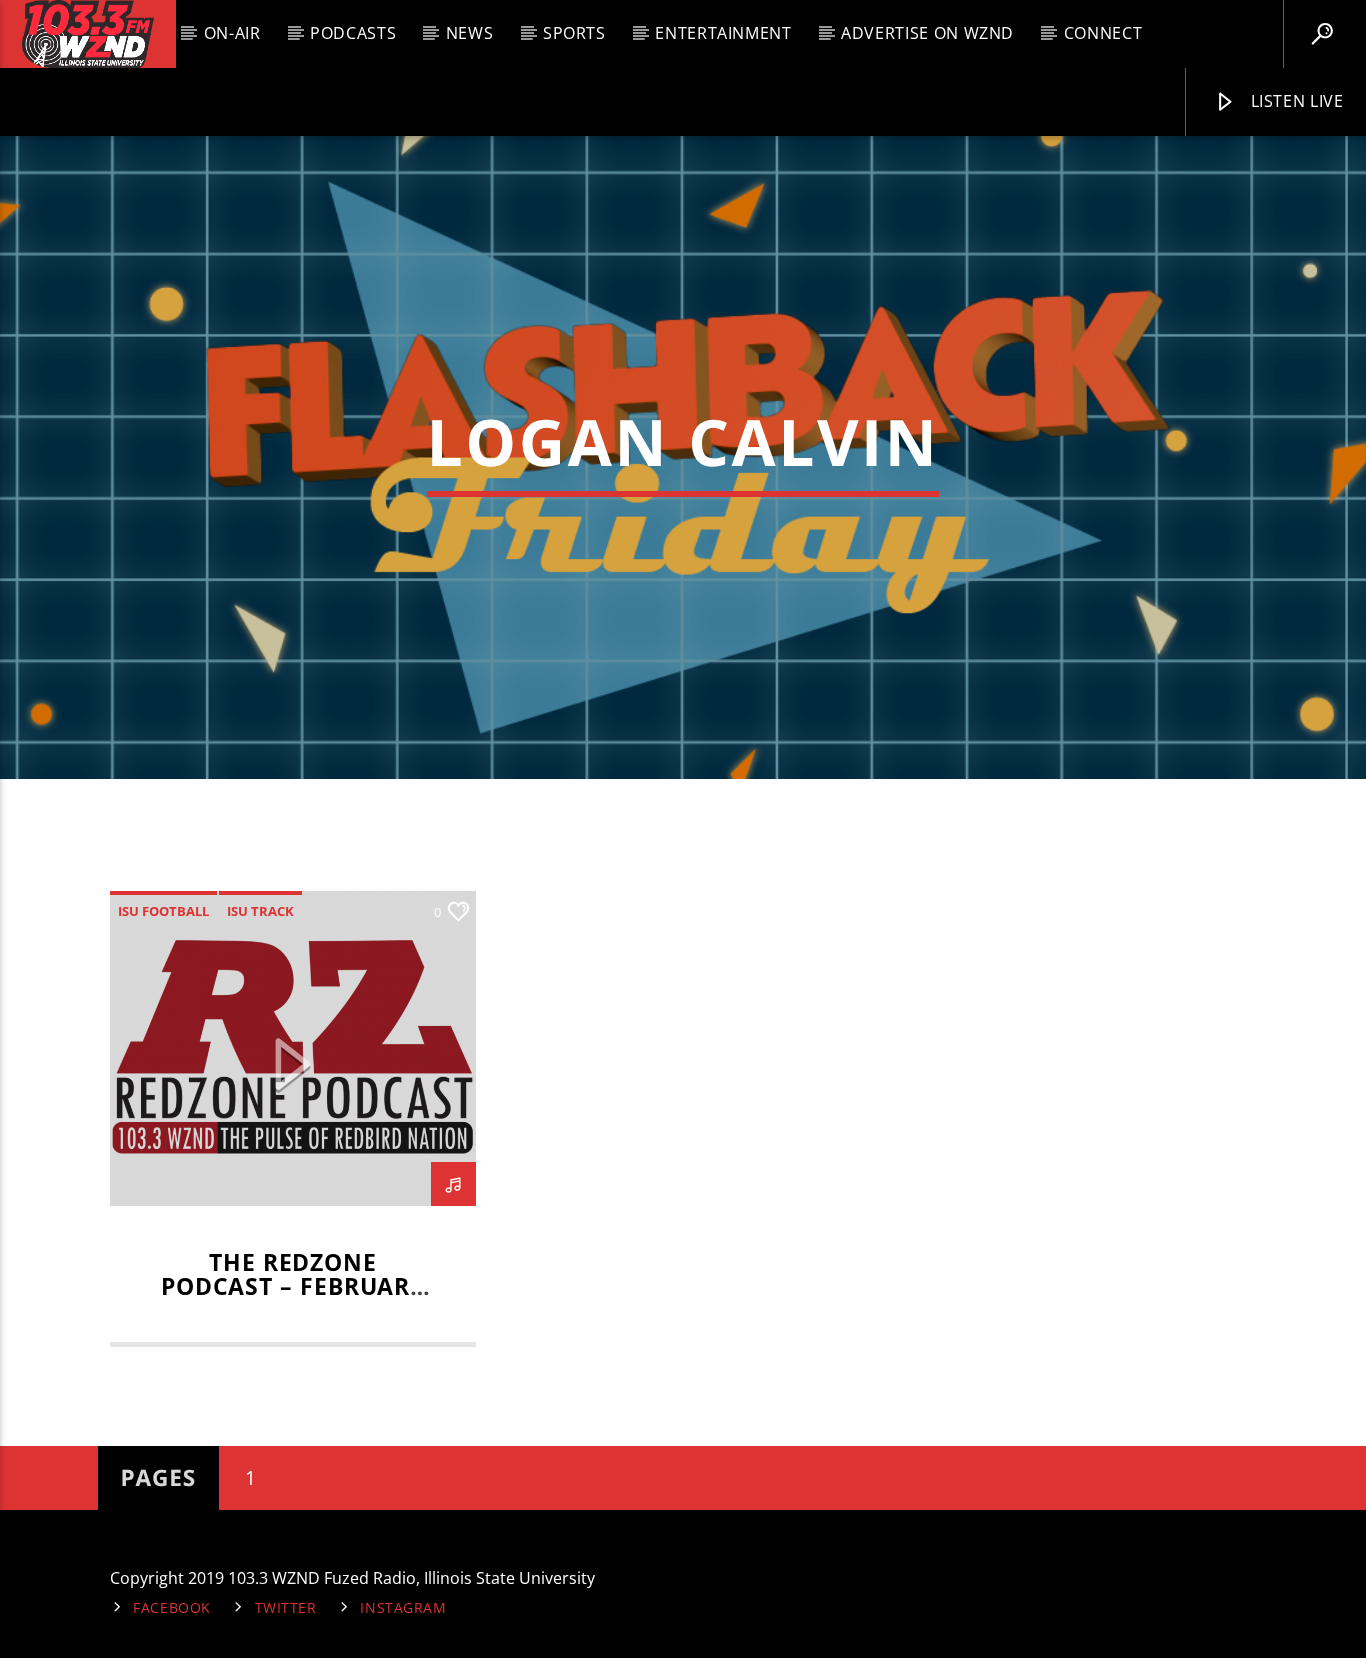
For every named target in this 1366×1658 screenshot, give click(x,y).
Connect (1103, 33)
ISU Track (260, 911)
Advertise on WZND (927, 33)
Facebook (172, 1607)
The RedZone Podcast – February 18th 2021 (293, 1286)
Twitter (286, 1607)
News (470, 33)
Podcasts (353, 33)
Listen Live (1295, 101)
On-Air (232, 33)
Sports (574, 33)
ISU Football (163, 911)
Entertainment (723, 33)
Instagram (403, 1607)
